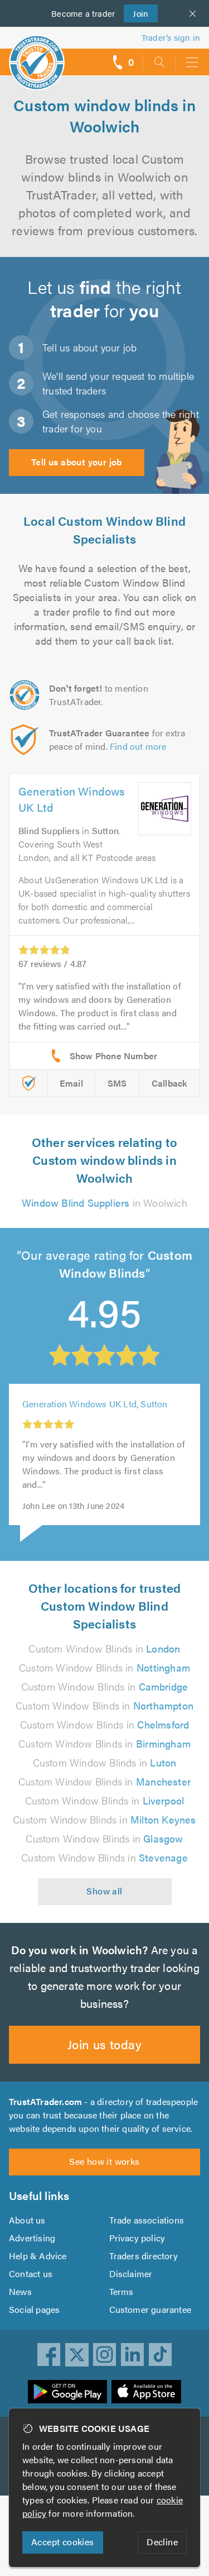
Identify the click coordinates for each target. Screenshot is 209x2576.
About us (27, 2220)
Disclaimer (131, 2273)
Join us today (104, 2044)
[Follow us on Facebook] (49, 2355)
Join (136, 13)
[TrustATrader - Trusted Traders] (37, 55)
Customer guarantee (150, 2309)
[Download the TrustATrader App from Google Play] (67, 2392)
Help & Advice (38, 2256)
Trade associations (147, 2220)
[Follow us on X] (77, 2355)
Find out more (138, 746)
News (20, 2291)
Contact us (31, 2273)
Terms (121, 2291)
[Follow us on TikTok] (161, 2355)
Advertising (32, 2238)
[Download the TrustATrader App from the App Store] (146, 2392)
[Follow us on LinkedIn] (133, 2355)
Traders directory (144, 2256)
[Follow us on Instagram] (105, 2355)
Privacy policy (137, 2238)
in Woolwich (104, 1203)
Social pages (34, 2309)
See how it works (104, 2161)
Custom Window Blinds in (104, 1648)
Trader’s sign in (171, 37)
